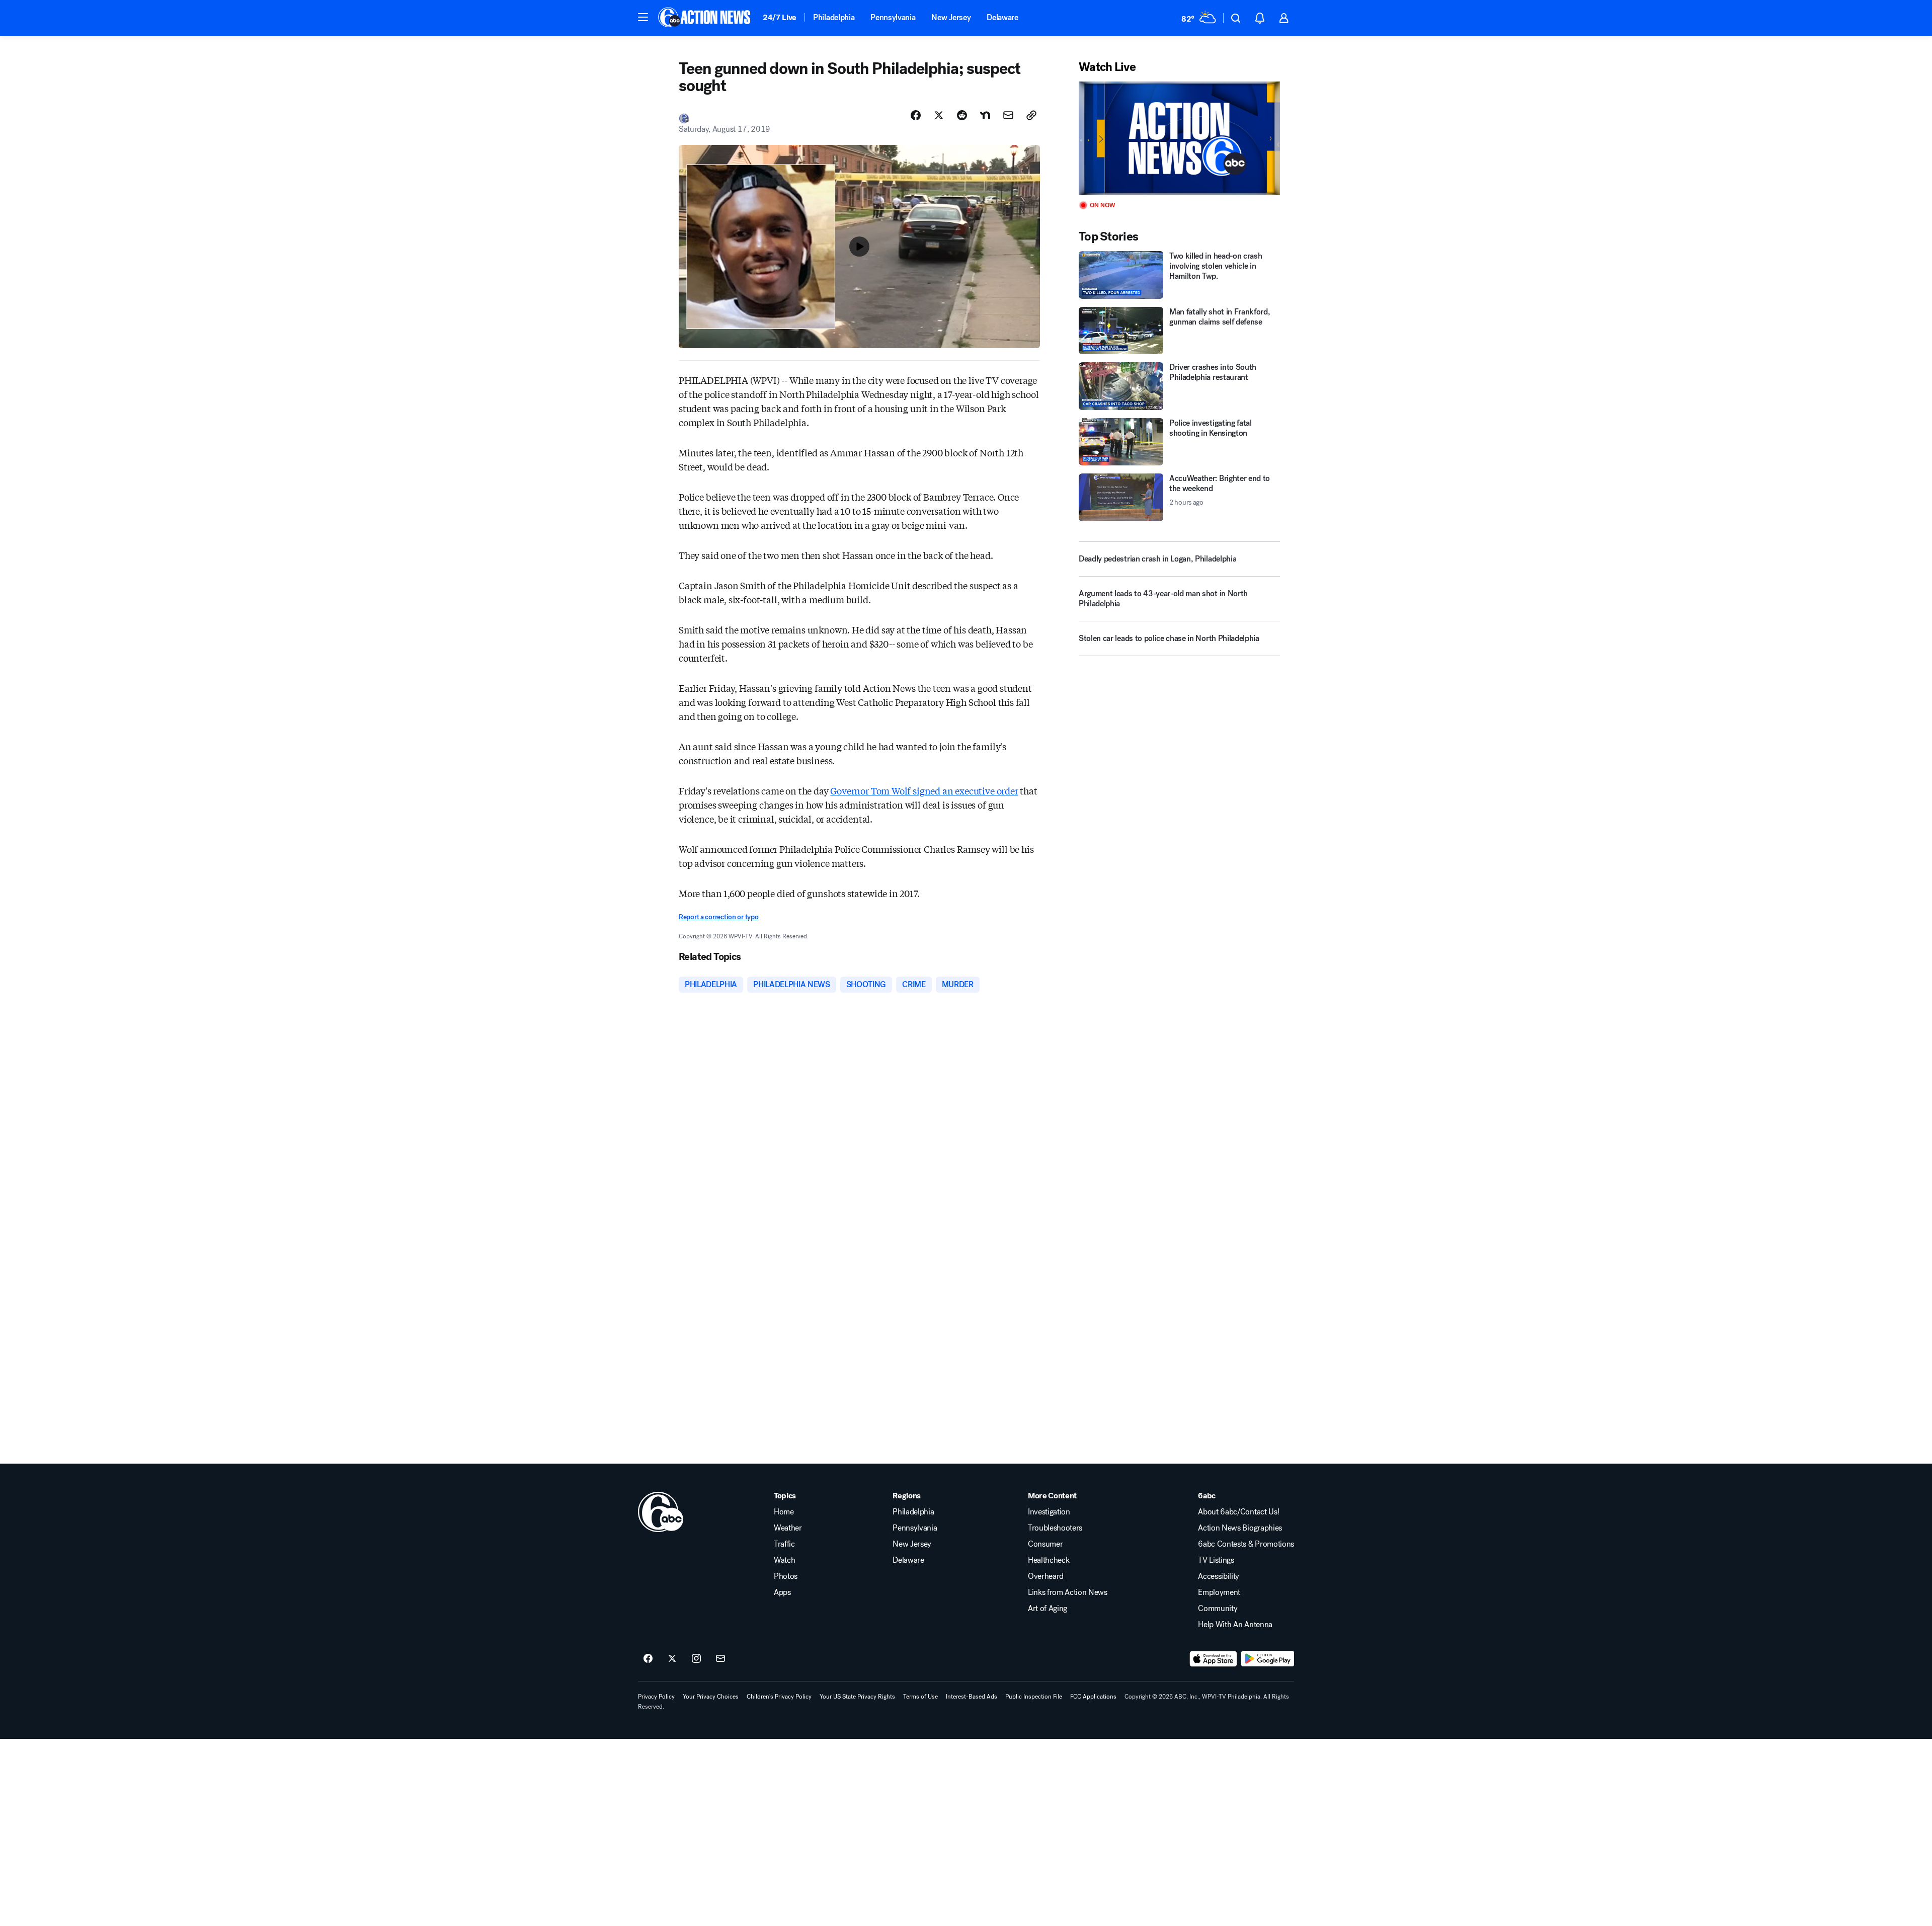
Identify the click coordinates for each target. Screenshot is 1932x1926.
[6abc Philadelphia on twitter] (672, 1659)
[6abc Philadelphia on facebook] (648, 1659)
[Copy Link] (1031, 115)
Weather (788, 1528)
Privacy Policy (656, 1697)
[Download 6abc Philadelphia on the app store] (1214, 1659)
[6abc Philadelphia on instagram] (696, 1659)
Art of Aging (1048, 1609)
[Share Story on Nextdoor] (985, 115)
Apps (782, 1592)
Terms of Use (920, 1697)
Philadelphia (834, 17)
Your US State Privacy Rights (857, 1697)
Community (1218, 1609)
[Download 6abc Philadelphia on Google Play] (1268, 1659)
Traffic (784, 1544)
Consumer (1045, 1544)
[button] (643, 17)
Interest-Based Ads (972, 1697)
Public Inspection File (1034, 1697)
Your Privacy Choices (711, 1697)
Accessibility (1219, 1576)
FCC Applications (1093, 1697)
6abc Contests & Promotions (1246, 1544)
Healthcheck (1049, 1560)
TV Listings (1216, 1560)
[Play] (1179, 138)
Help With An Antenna (1235, 1625)
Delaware (1002, 17)
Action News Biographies (1240, 1528)
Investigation (1049, 1512)
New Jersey (951, 17)
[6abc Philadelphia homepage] (705, 18)
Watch (784, 1560)
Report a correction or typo (718, 917)
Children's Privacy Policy (779, 1697)
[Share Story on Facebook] (916, 115)
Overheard (1046, 1576)
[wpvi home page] (661, 1512)
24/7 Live (780, 17)
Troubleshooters (1055, 1528)
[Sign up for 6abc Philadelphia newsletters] (720, 1659)
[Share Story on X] (939, 115)
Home (784, 1512)
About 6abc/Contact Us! (1238, 1512)
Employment (1219, 1592)
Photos (786, 1576)
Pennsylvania (893, 17)
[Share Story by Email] (1008, 115)
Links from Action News (1068, 1592)
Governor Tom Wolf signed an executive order (924, 790)
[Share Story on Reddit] (962, 115)
